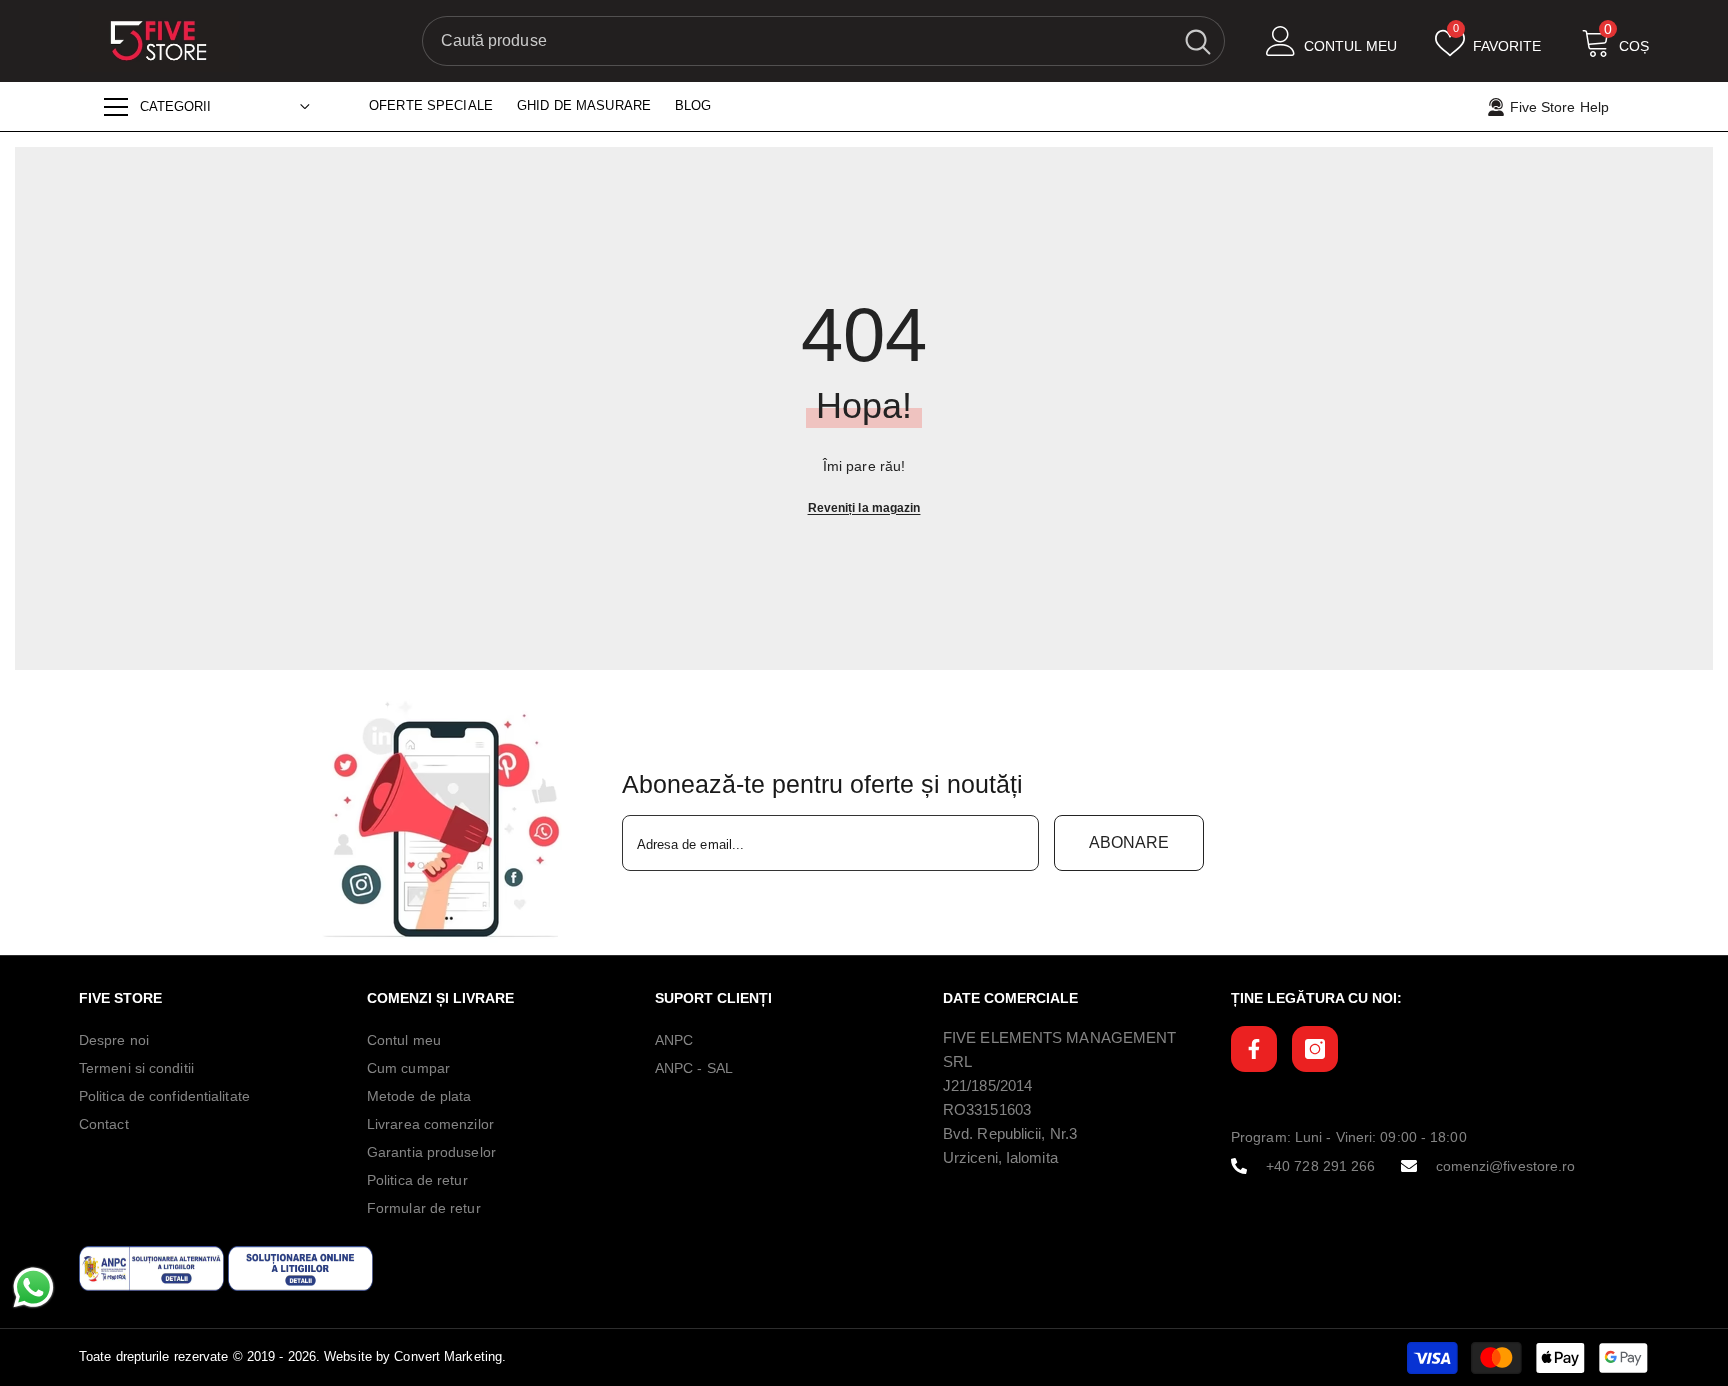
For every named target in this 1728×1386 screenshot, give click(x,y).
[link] (447, 820)
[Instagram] (1315, 1049)
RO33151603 (987, 1109)
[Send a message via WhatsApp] (33, 1287)
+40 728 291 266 (1321, 1166)
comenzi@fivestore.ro (1506, 1166)
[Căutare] (823, 41)
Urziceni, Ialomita (1000, 1157)
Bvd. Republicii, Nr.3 (1010, 1133)
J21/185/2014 (987, 1085)
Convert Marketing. (450, 1356)
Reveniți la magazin (864, 508)
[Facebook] (1254, 1049)
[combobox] (797, 41)
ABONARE (1129, 842)
